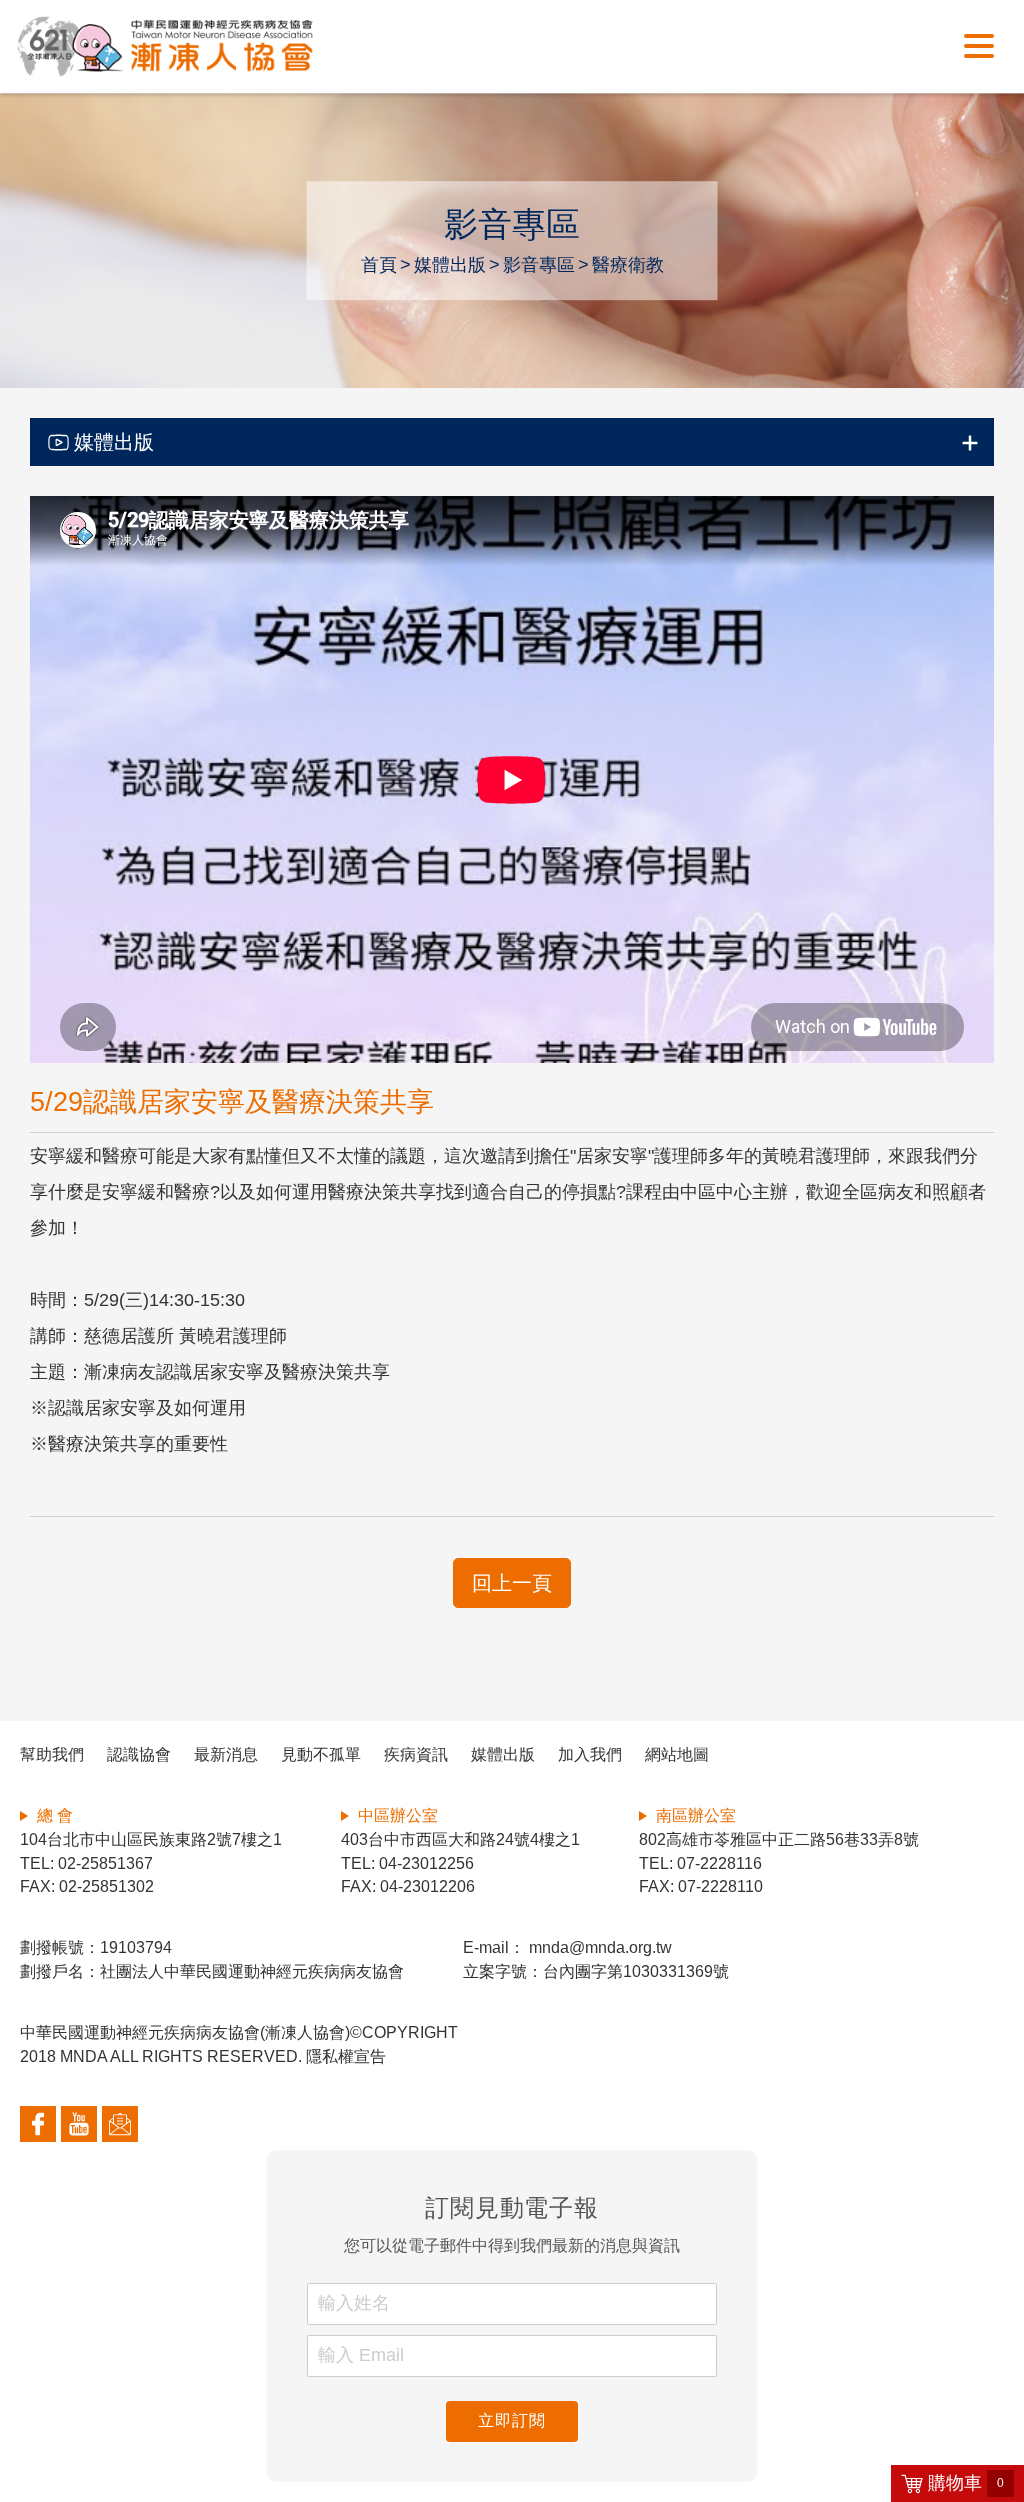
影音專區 (539, 265)
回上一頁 (512, 1583)
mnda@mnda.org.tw (598, 1947)
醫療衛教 (628, 265)
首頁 (379, 265)
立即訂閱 (511, 2420)
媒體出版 (450, 265)
